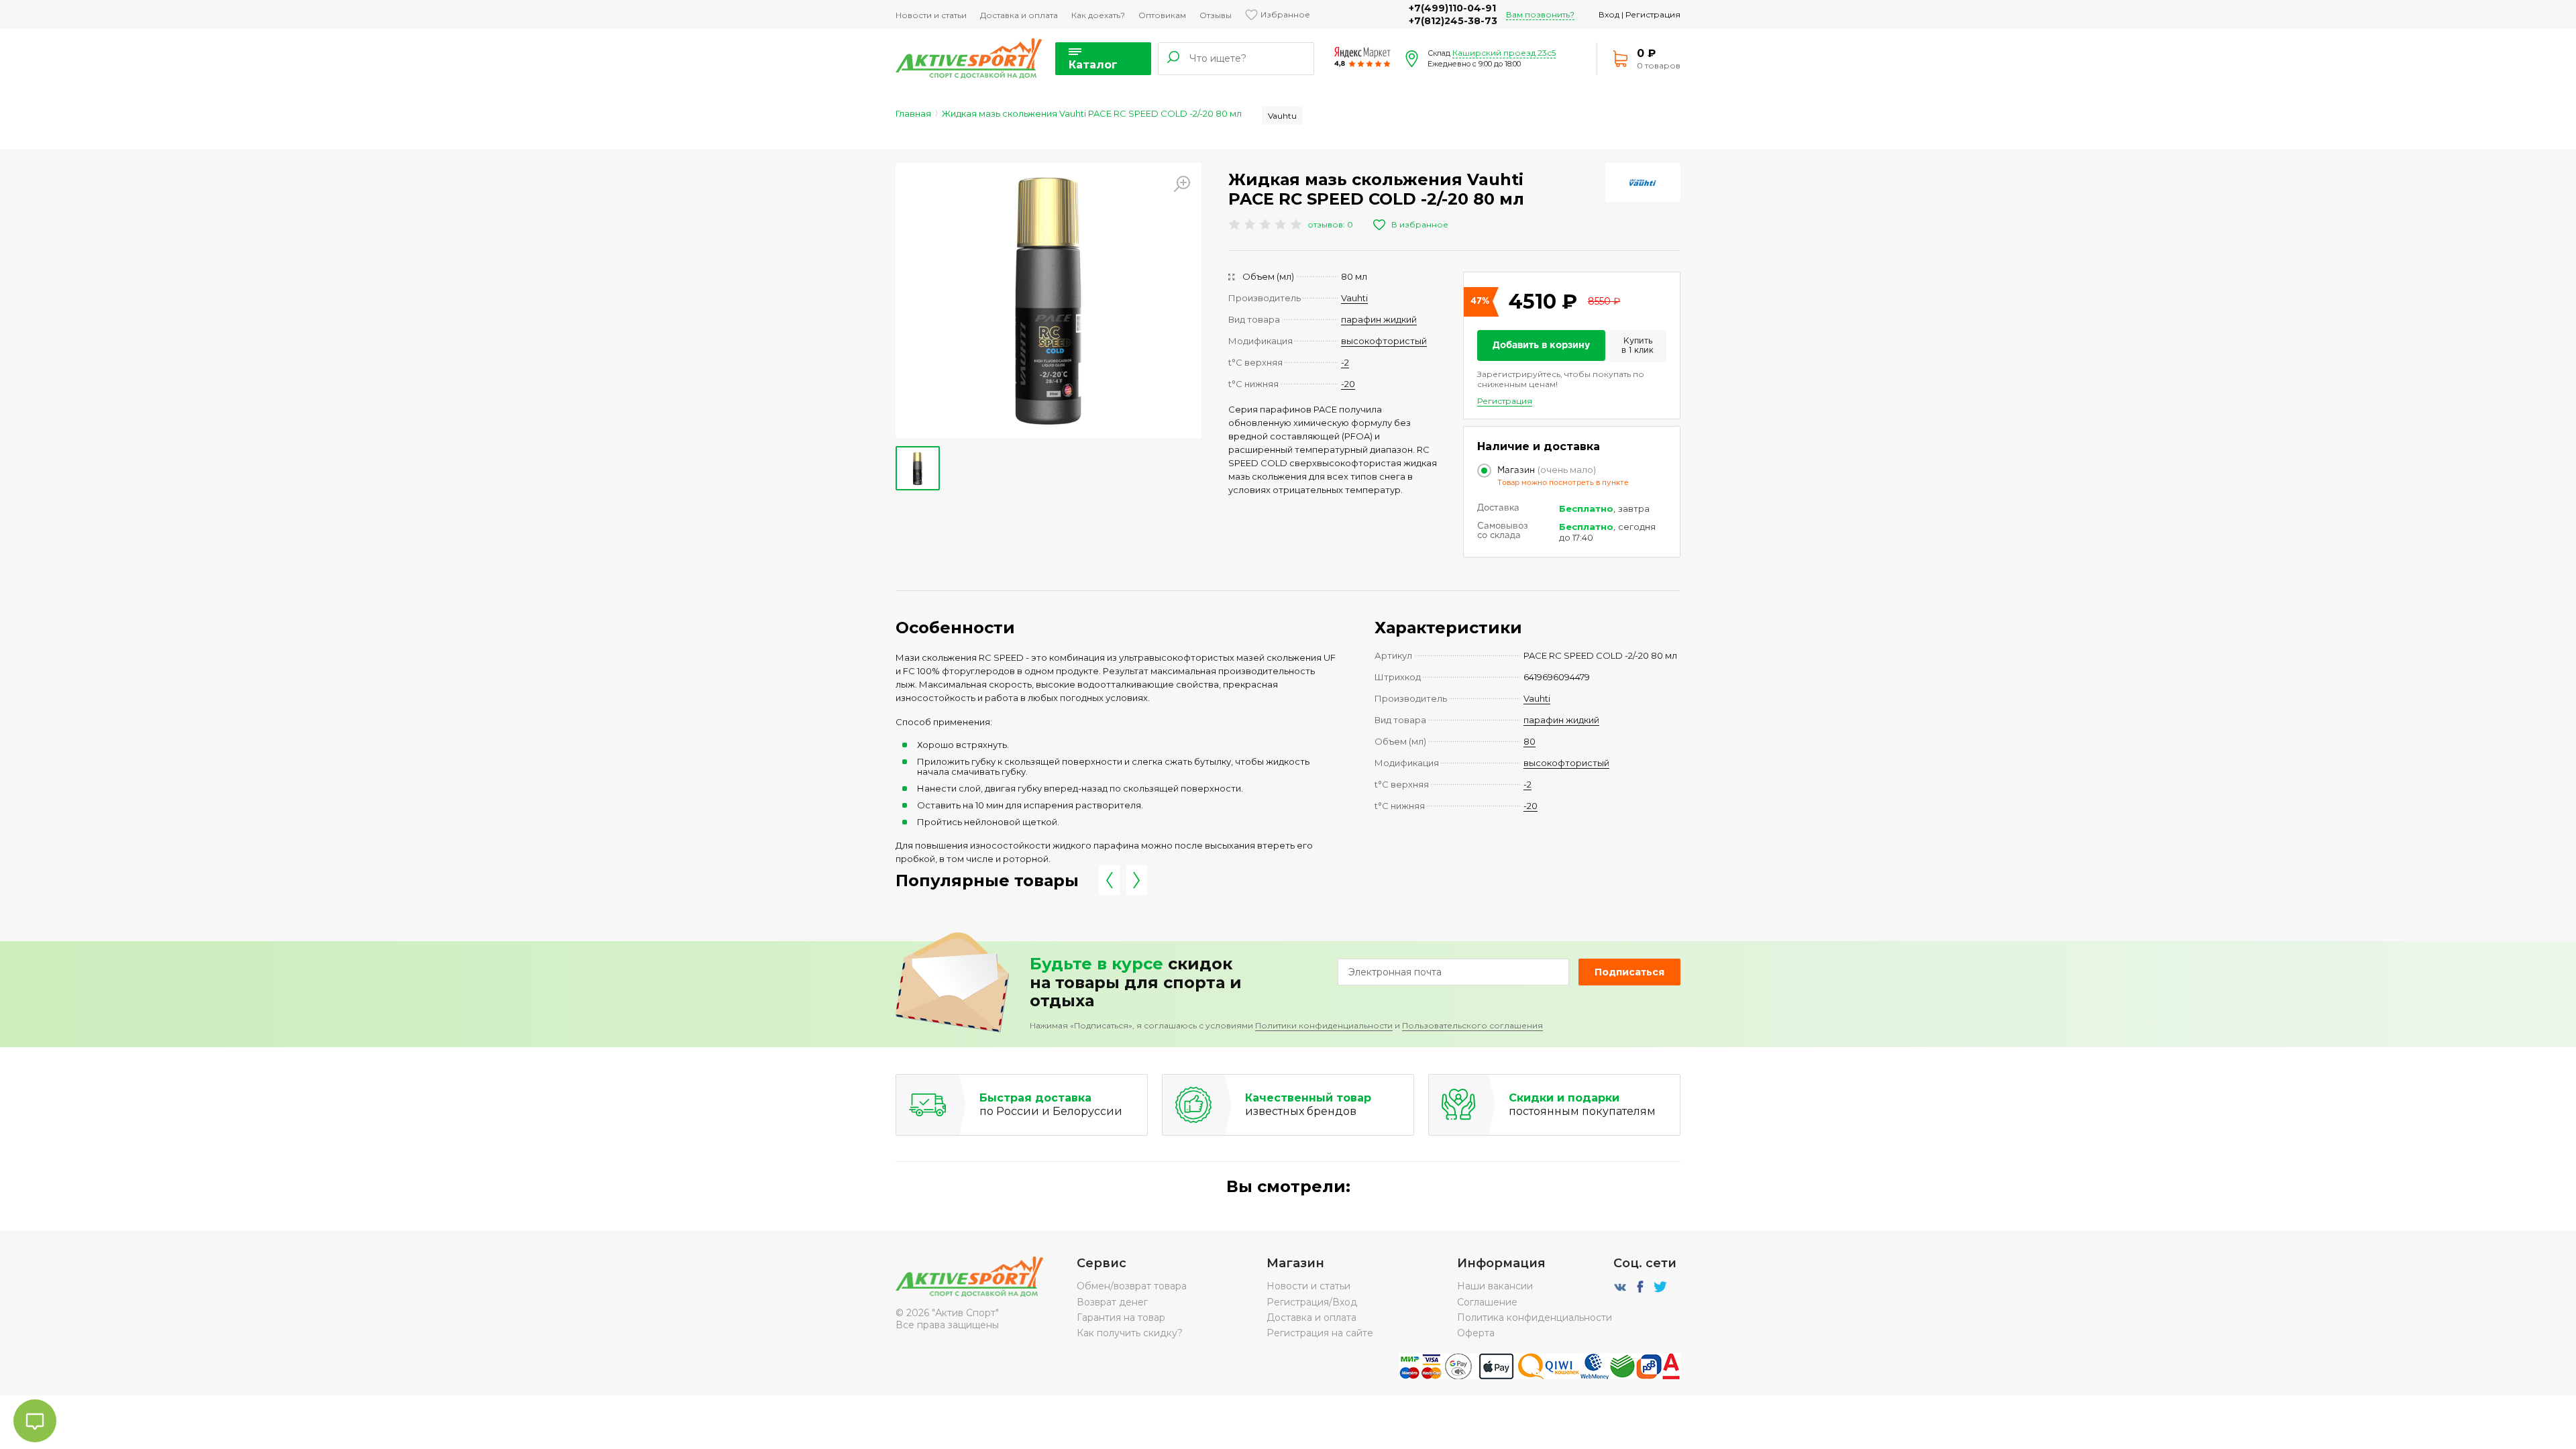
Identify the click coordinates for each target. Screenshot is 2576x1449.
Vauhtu (1282, 116)
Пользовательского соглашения (1472, 1025)
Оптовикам (1162, 15)
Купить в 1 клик (1638, 346)
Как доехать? (1098, 15)
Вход (1609, 14)
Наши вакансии (1495, 1286)
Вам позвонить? (1540, 14)
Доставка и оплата (1019, 15)
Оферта (1476, 1333)
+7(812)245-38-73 (1453, 21)
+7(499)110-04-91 (1452, 8)
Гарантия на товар (1121, 1318)
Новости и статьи (931, 15)
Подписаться (1629, 972)
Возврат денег (1112, 1302)
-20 (1348, 384)
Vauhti (1354, 298)
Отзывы (1216, 15)
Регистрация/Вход (1312, 1302)
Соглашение (1487, 1302)
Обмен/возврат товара (1132, 1286)
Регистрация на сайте (1320, 1333)
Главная (913, 113)
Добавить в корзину (1541, 345)
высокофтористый (1384, 341)
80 (1529, 741)
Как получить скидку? (1130, 1333)
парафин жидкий (1379, 319)
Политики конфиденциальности (1324, 1025)
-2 (1345, 362)
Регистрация (1653, 14)
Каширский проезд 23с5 (1504, 53)
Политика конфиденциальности (1535, 1318)
